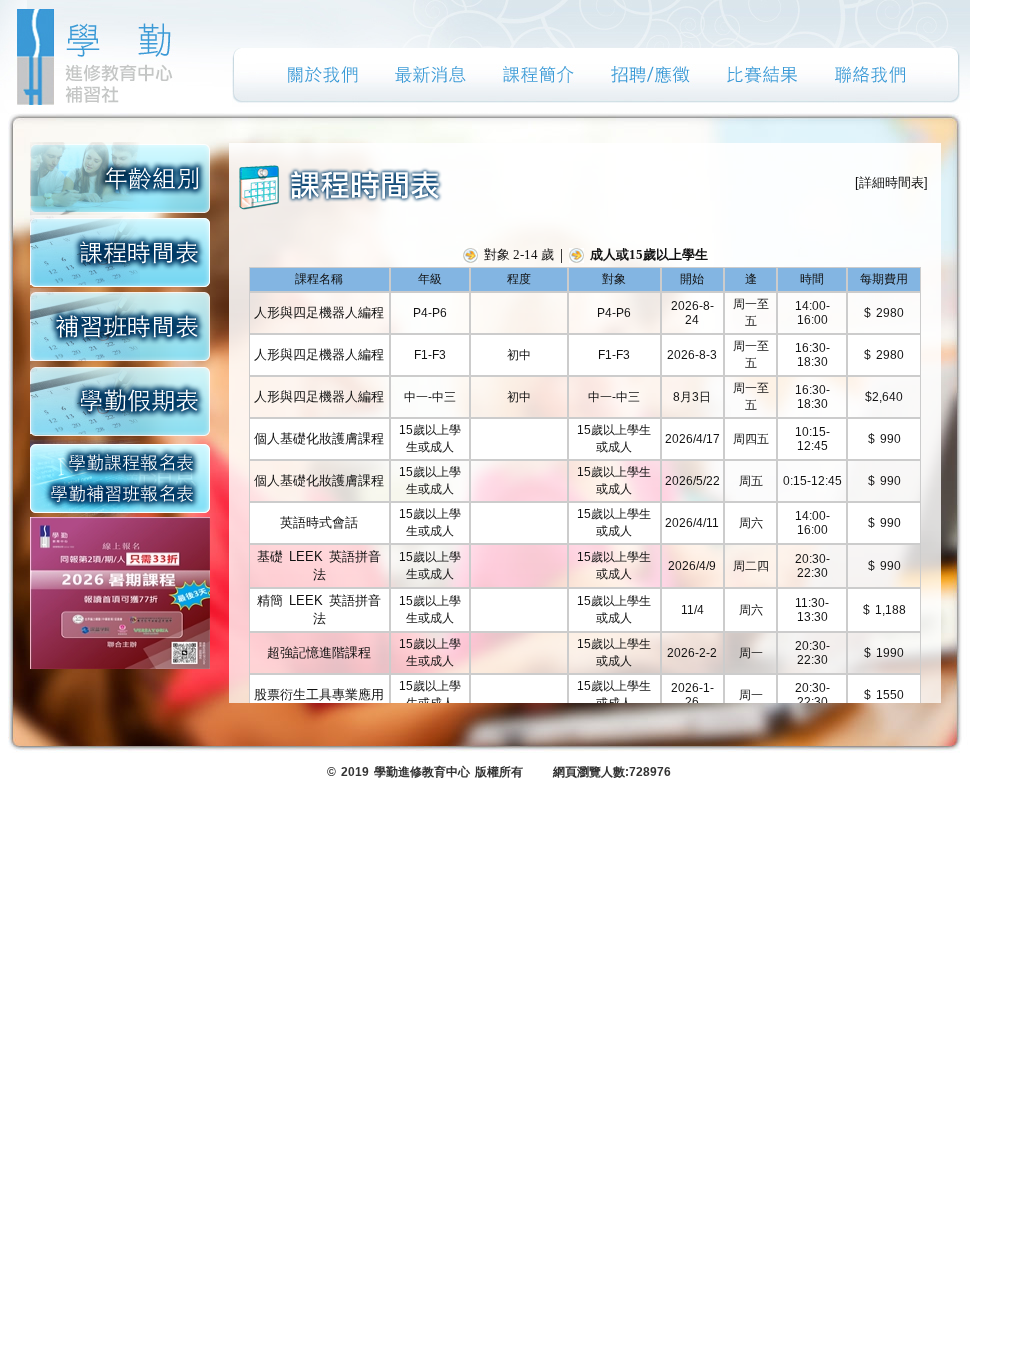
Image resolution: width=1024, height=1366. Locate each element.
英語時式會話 (319, 522)
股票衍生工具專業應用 (319, 694)
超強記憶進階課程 (319, 652)
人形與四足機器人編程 (319, 312)
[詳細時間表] (891, 182)
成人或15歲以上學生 (649, 254)
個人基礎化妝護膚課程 (319, 438)
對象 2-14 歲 (519, 254)
